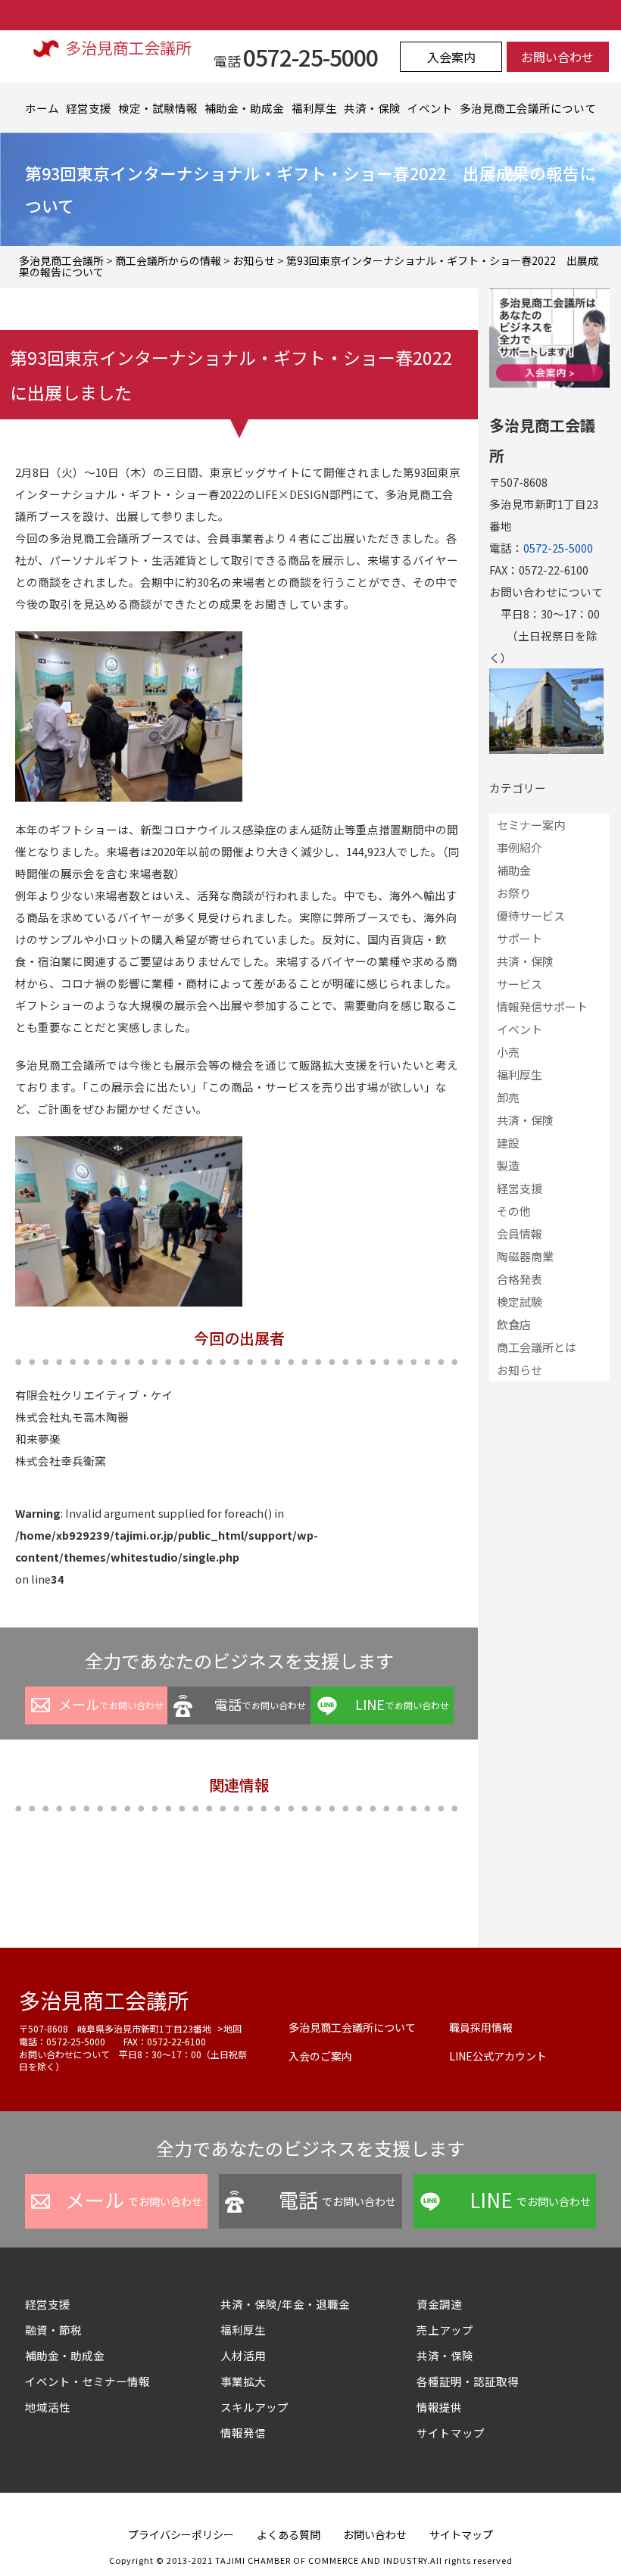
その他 (514, 1211)
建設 (508, 1143)
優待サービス (531, 916)
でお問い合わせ (111, 1704)
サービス (520, 984)
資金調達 (445, 2304)
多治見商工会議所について (528, 108)
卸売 (508, 1097)
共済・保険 (372, 108)
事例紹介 (520, 847)
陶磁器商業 (525, 1256)
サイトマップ (451, 2433)
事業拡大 (243, 2381)
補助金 (514, 870)
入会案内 (451, 57)
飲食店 (514, 1324)
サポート (520, 938)
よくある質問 (289, 2534)
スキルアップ (260, 2407)
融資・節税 (53, 2330)
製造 (508, 1165)
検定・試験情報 (158, 108)
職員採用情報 (481, 2027)
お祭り (514, 893)
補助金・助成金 (244, 108)
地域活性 (48, 2407)
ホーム (42, 108)
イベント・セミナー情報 (87, 2381)
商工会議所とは (537, 1347)
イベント (430, 108)
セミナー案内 (531, 825)
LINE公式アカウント (498, 2056)
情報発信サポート (542, 1006)
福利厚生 (314, 108)
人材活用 (243, 2355)
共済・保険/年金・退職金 (285, 2304)
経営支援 (89, 108)
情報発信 (243, 2433)
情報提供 (439, 2407)
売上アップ (445, 2330)
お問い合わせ (557, 57)
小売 (508, 1052)
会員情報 (520, 1233)
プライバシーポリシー (181, 2534)
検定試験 (520, 1302)
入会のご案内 (320, 2056)
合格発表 (520, 1279)
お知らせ (520, 1370)
